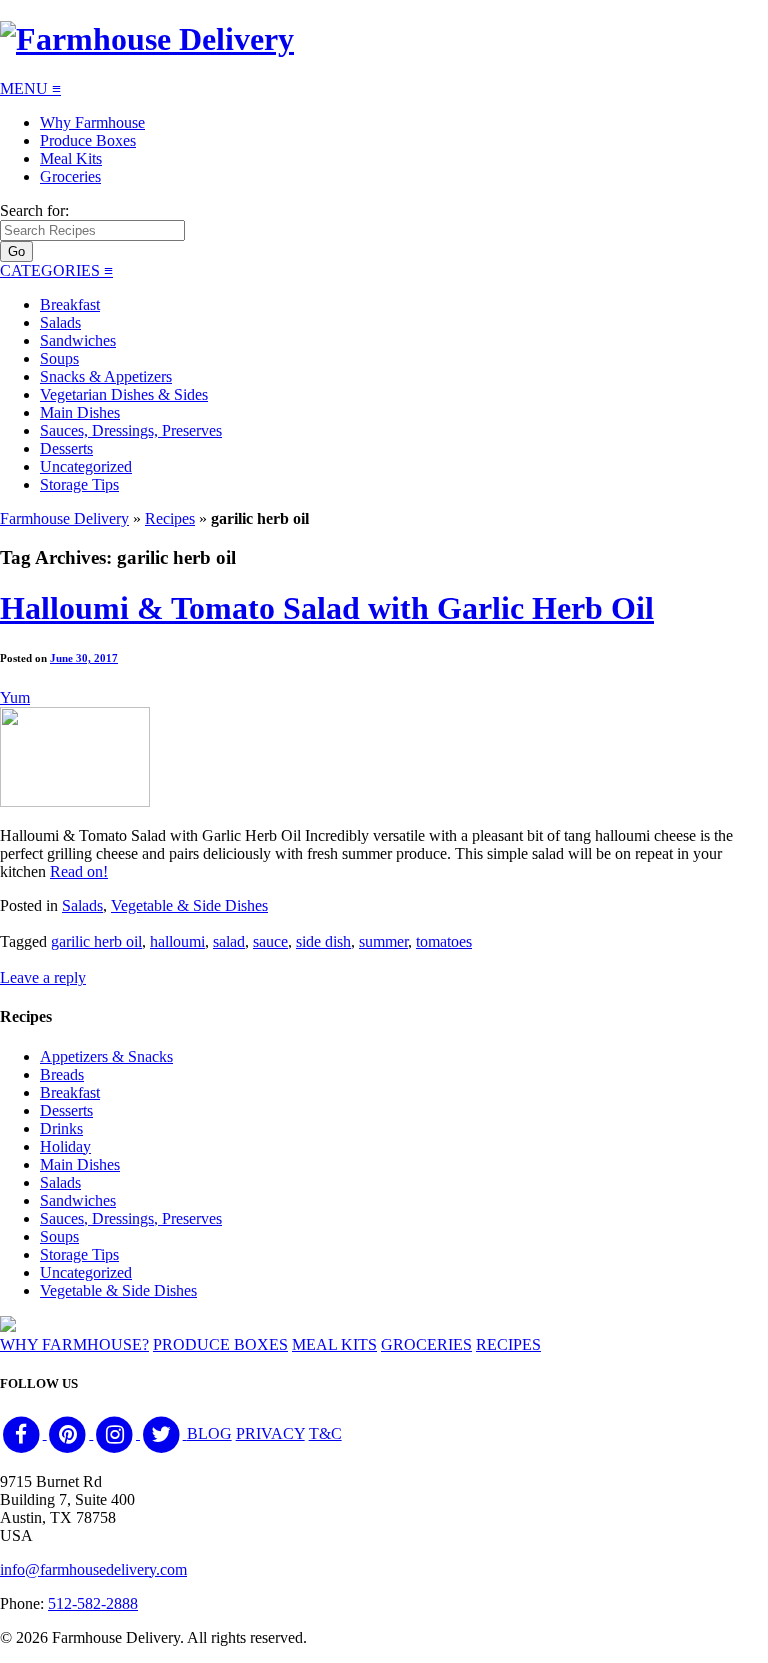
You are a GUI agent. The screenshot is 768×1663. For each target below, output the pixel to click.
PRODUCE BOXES (220, 1344)
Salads (60, 322)
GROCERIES (426, 1344)
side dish (323, 941)
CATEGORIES (56, 270)
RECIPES (508, 1344)
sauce (270, 941)
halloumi (177, 941)
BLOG (209, 1433)
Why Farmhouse (92, 122)
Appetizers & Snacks (106, 1056)
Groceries (70, 176)
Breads (62, 1074)
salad (229, 941)
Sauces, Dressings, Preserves (131, 430)
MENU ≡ (30, 88)
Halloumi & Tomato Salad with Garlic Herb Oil (327, 608)
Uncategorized (86, 466)
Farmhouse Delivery (64, 518)
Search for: (34, 210)
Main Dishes (80, 412)
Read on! (79, 871)
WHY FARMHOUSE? (74, 1344)
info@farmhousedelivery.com (93, 1569)
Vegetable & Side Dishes (189, 905)
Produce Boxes (88, 140)
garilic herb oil (96, 941)
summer (383, 941)
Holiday (65, 1146)
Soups (59, 358)
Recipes (170, 518)
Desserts (66, 448)
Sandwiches (78, 340)
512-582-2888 (93, 1603)
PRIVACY (270, 1433)
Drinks (61, 1128)
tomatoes (444, 941)
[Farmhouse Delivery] (147, 39)
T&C (325, 1433)
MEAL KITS (334, 1344)
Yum (15, 697)
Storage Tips (79, 484)
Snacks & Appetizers (106, 376)
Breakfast (70, 304)
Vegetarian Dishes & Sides (124, 394)
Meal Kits (71, 158)
